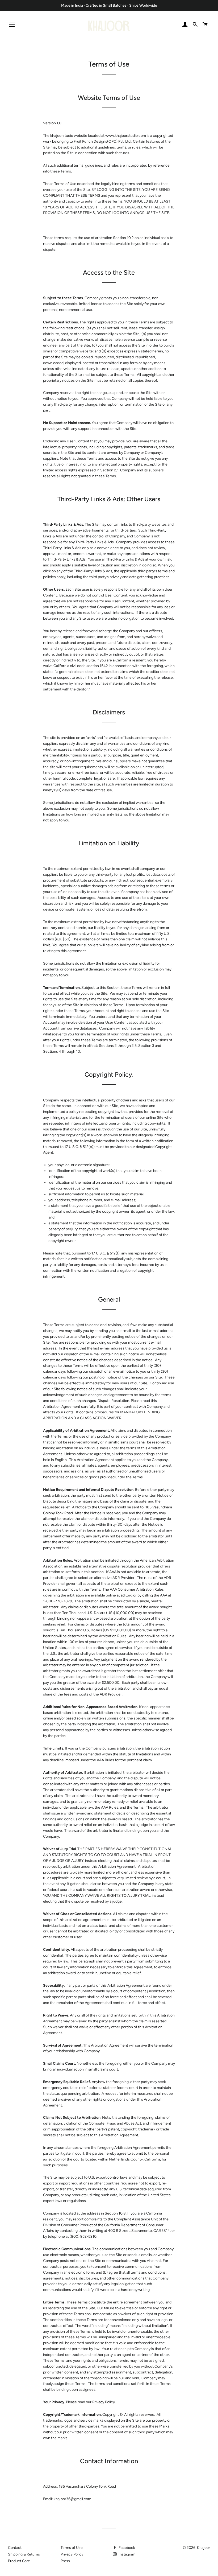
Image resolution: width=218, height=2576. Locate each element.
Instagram (127, 2554)
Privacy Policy (72, 2554)
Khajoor (204, 2548)
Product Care (19, 2561)
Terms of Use (72, 2548)
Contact (15, 2548)
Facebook (126, 2548)
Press (65, 2561)
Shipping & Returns (24, 2554)
